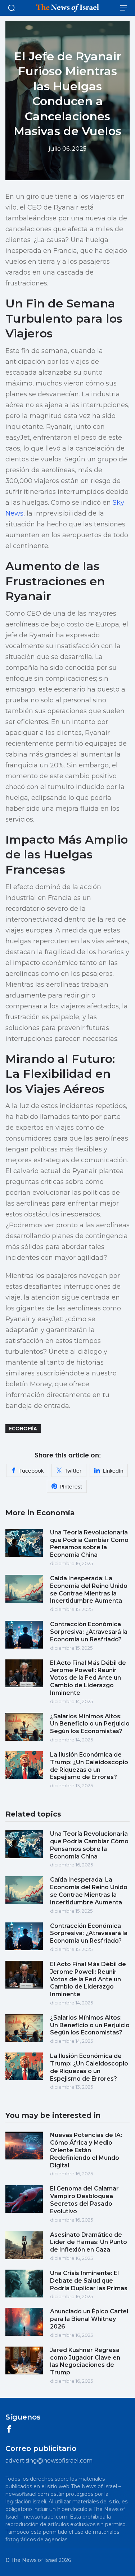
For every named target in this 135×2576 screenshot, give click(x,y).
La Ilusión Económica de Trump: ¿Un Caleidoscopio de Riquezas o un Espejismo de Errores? (89, 1766)
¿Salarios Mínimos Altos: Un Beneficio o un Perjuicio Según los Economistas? (90, 1724)
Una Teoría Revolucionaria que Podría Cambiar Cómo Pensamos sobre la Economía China (89, 1544)
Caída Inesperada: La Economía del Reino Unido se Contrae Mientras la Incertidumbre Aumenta (89, 1589)
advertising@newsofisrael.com (49, 2461)
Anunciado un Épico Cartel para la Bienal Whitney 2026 (89, 2319)
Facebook (31, 1471)
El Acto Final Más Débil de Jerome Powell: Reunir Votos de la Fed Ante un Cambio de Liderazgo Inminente (88, 1678)
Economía (23, 1429)
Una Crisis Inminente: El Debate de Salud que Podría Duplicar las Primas (89, 2281)
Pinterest (71, 1487)
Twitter (73, 1471)
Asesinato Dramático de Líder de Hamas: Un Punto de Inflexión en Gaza (89, 2242)
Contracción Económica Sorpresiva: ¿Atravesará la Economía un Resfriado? (89, 1632)
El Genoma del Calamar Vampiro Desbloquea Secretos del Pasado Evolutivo (84, 2200)
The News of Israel (34, 2560)
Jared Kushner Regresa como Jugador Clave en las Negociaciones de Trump (85, 2361)
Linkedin (113, 1471)
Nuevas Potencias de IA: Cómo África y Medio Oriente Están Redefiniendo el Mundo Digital (86, 2150)
